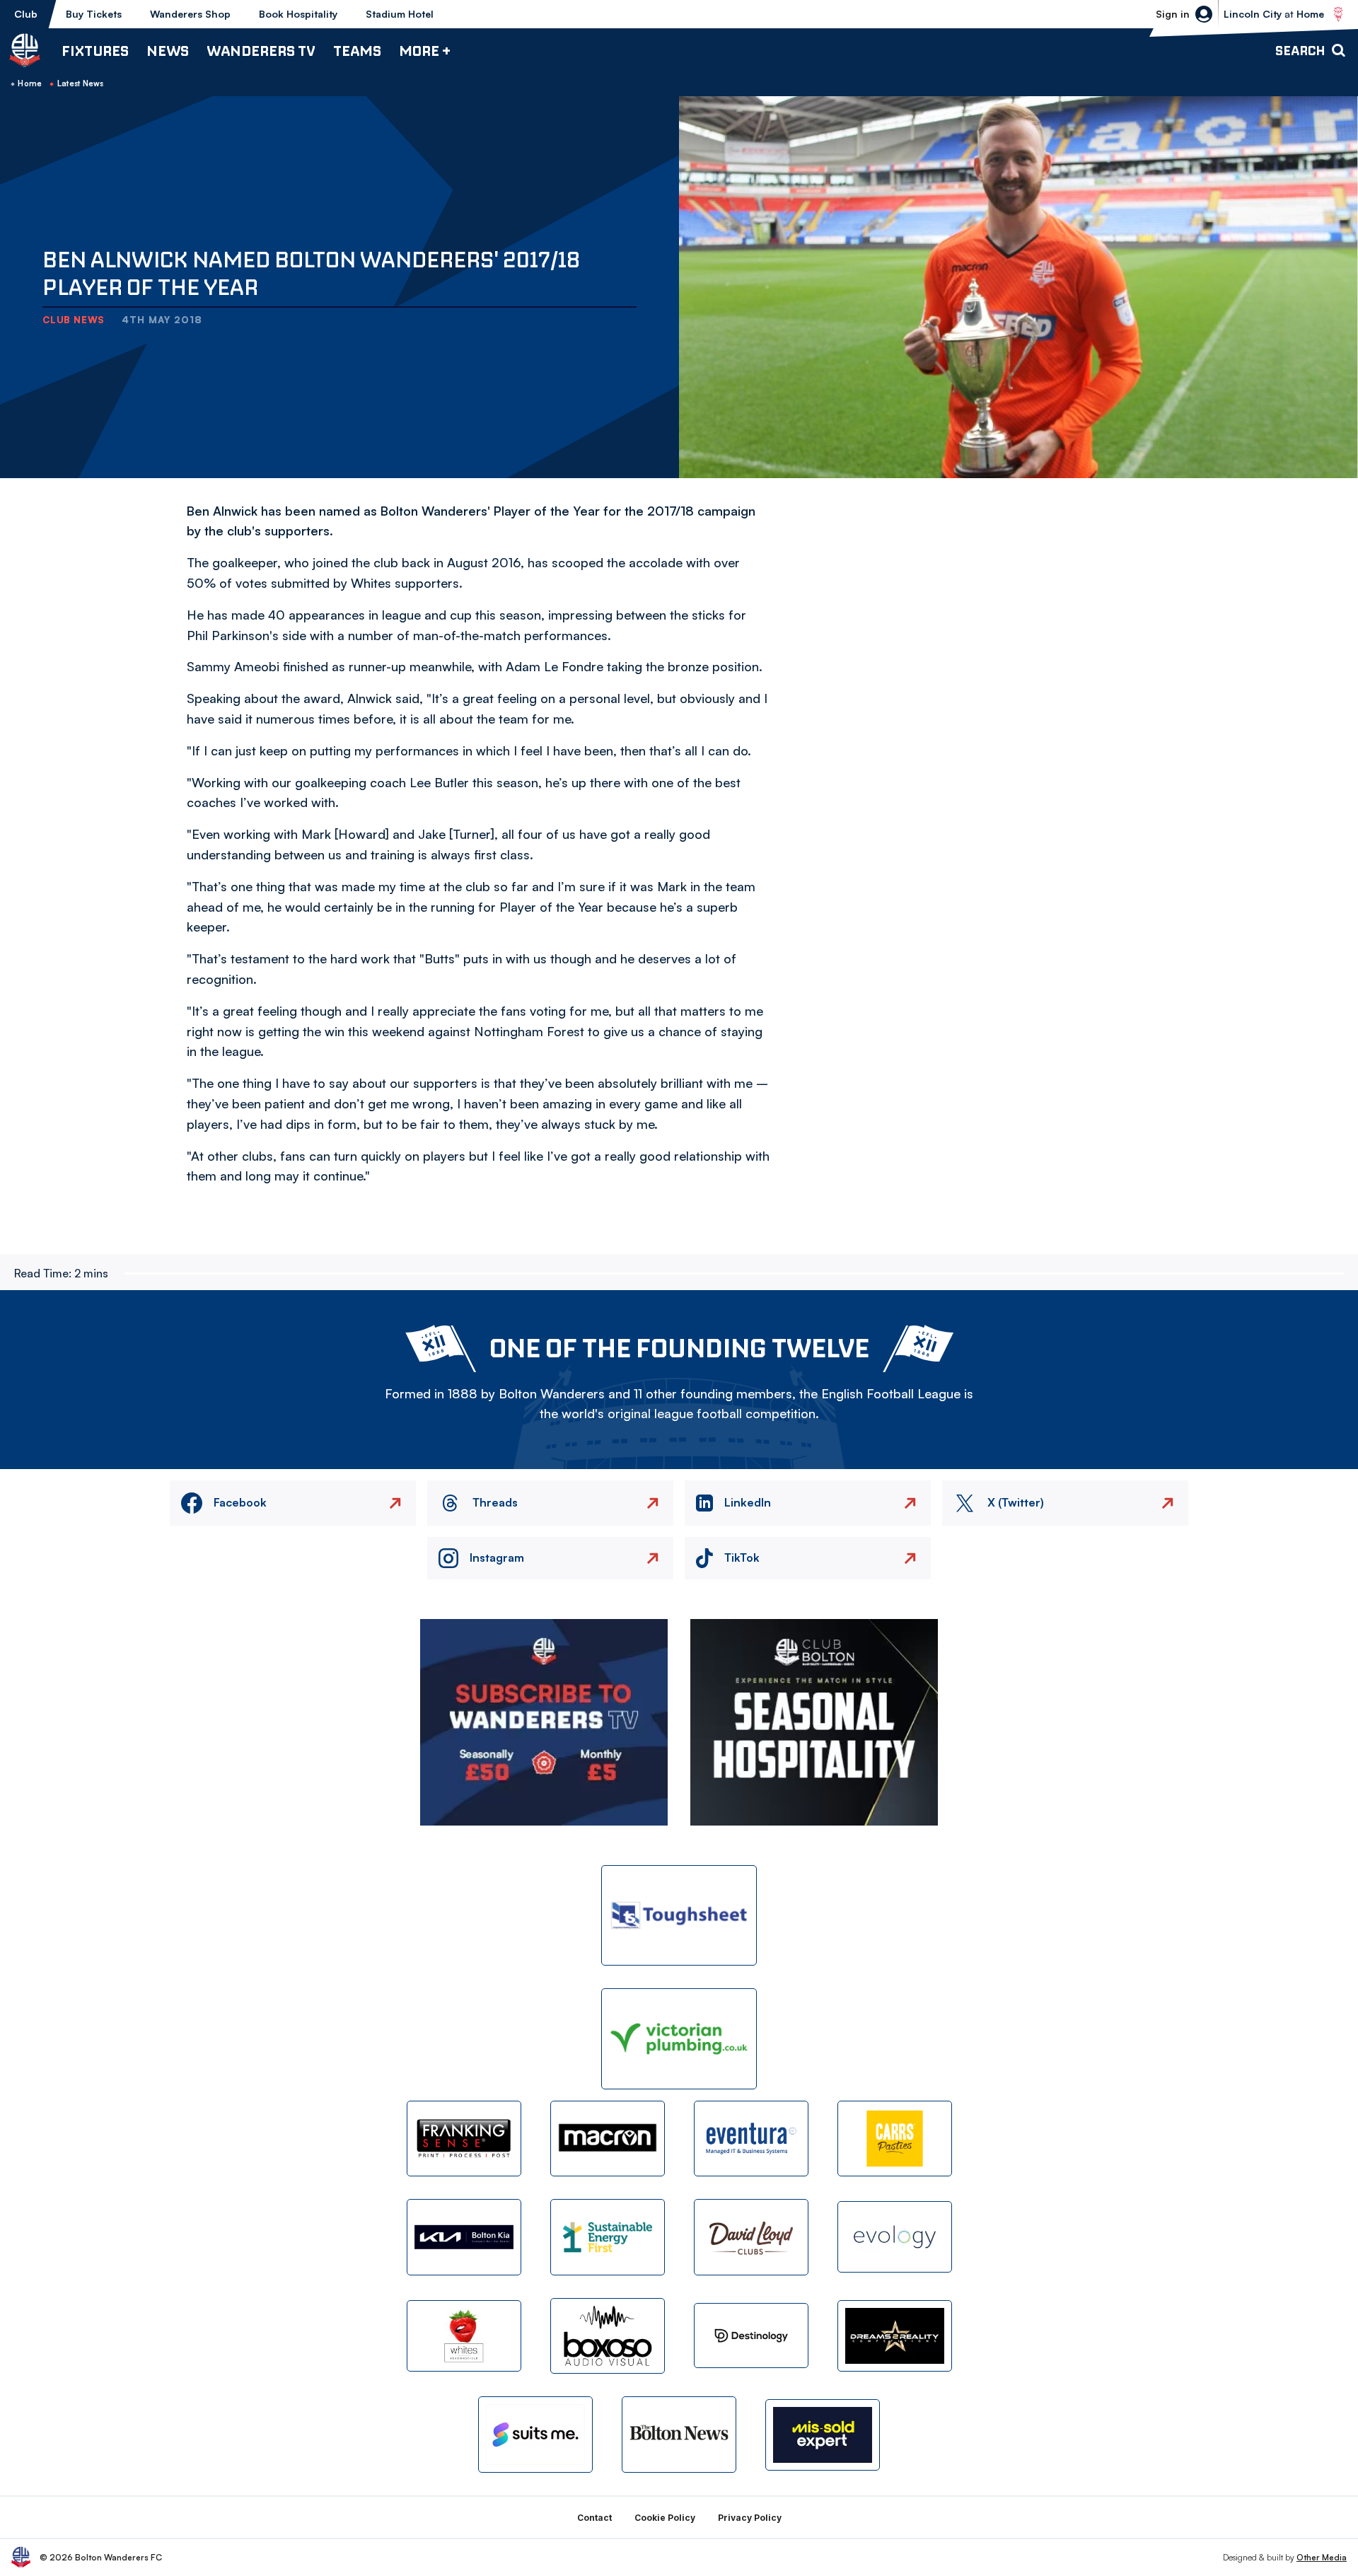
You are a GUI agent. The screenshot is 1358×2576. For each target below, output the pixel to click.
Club (26, 14)
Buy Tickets (94, 14)
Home (30, 83)
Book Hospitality (298, 14)
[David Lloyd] (751, 2237)
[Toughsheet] (679, 1916)
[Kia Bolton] (464, 2237)
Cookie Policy (665, 2518)
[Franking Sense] (464, 2139)
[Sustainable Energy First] (608, 2237)
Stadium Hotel (400, 14)
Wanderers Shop (190, 14)
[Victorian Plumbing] (679, 2039)
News (168, 51)
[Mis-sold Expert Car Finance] (823, 2435)
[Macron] (608, 2139)
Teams (357, 51)
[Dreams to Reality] (895, 2336)
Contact (594, 2518)
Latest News (81, 83)
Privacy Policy (750, 2518)
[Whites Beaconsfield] (464, 2336)
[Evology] (895, 2237)
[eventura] (751, 2139)
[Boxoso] (608, 2336)
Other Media (1322, 2557)
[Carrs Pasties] (895, 2139)
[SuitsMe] (535, 2435)
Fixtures (95, 51)
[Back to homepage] (25, 50)
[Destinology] (751, 2336)
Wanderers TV (261, 51)
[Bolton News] (679, 2434)
